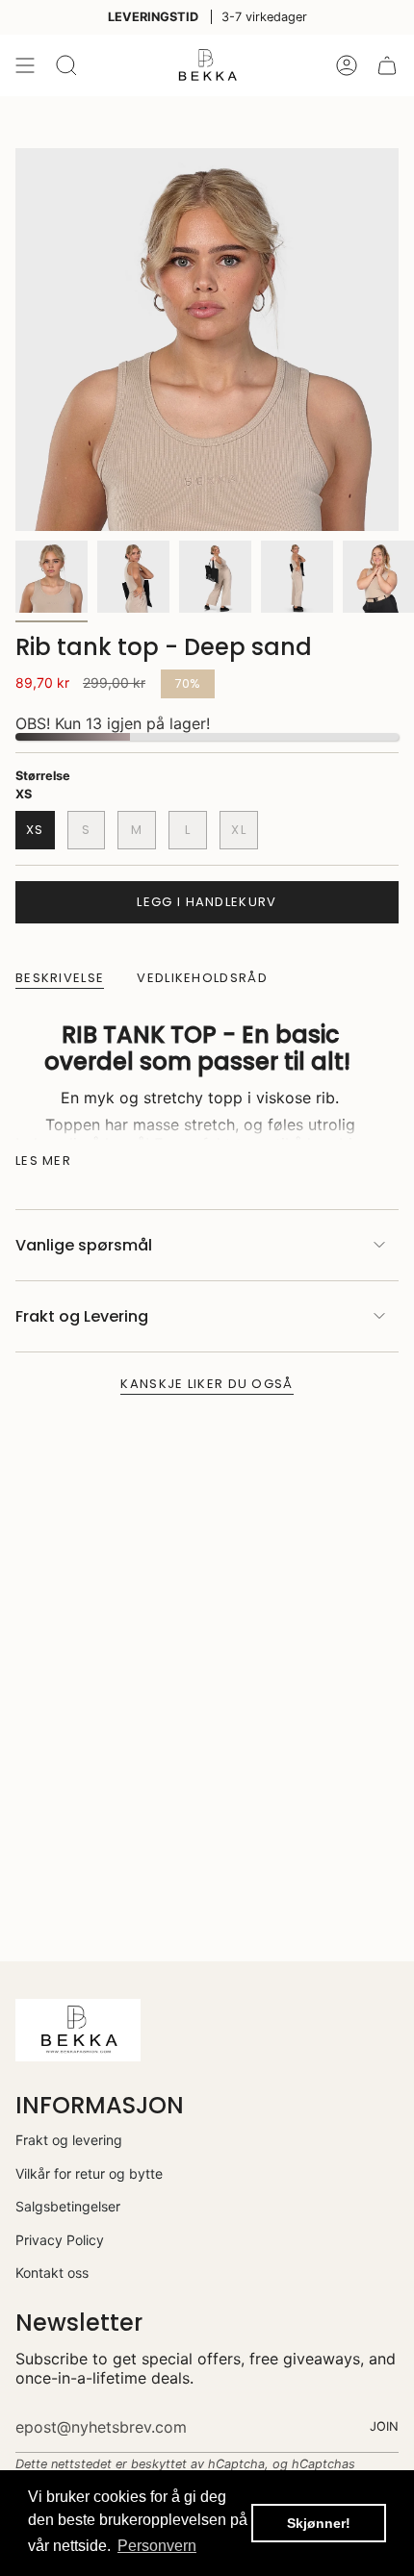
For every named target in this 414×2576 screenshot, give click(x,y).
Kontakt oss (52, 2273)
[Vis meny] (25, 65)
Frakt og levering (69, 2140)
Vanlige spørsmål (84, 1245)
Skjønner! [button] (319, 2523)
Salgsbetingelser (68, 2206)
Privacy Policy (60, 2240)
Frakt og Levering (82, 1316)
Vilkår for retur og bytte (89, 2173)
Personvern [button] (157, 2546)
